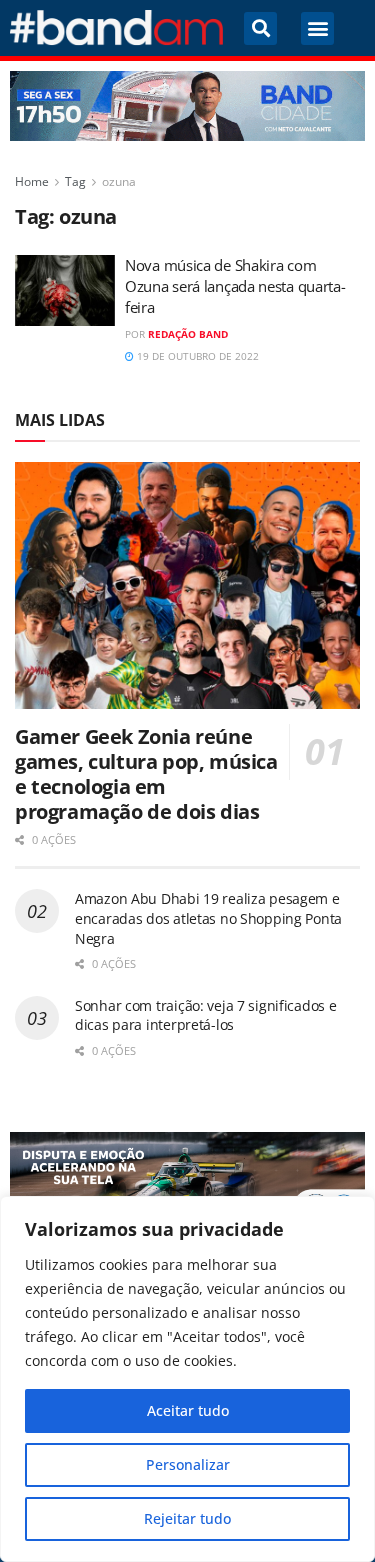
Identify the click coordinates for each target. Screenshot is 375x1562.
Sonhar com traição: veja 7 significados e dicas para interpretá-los (206, 1015)
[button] (260, 28)
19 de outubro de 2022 (196, 356)
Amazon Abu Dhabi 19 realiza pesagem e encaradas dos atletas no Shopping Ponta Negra (208, 918)
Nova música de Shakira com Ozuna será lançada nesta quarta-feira (235, 286)
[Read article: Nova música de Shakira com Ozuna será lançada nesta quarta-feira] (65, 291)
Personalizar (188, 1464)
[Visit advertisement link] (187, 106)
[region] (187, 1379)
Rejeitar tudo (187, 1518)
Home (32, 181)
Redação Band (188, 334)
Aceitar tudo (188, 1410)
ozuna (119, 181)
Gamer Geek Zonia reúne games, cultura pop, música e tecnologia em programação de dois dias (146, 774)
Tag (75, 181)
